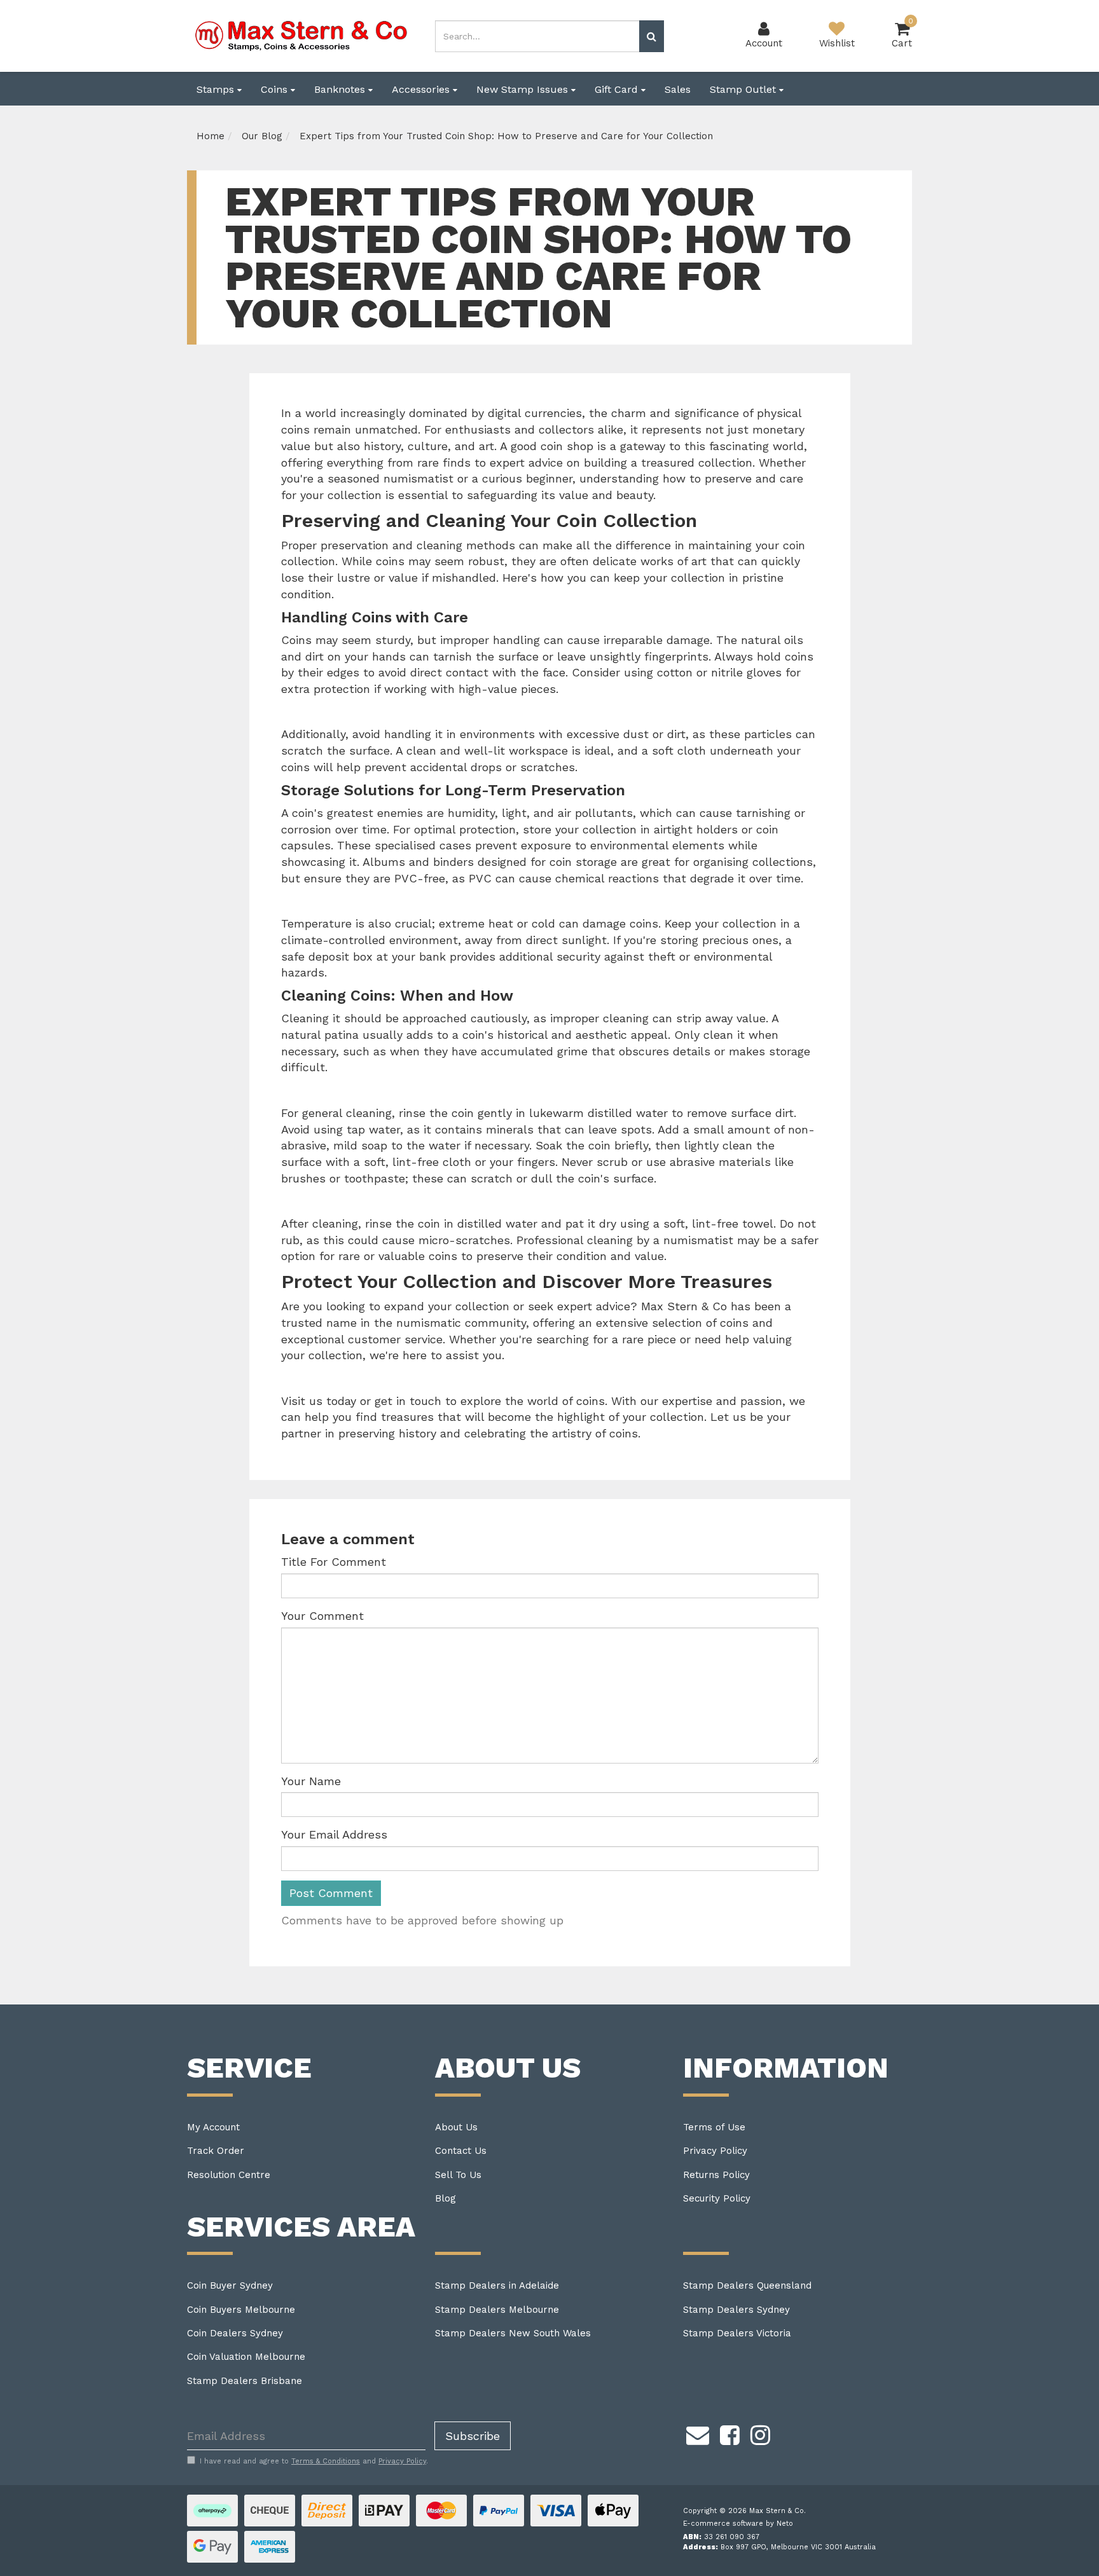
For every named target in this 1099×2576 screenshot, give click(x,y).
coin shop (567, 446)
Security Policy (717, 2198)
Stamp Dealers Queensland (747, 2285)
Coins (276, 89)
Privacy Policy (715, 2151)
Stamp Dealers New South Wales (513, 2333)
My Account (213, 2127)
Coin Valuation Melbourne (246, 2357)
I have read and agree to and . (314, 2461)
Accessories (422, 89)
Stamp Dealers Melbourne (497, 2310)
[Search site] (652, 36)
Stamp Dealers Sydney (736, 2310)
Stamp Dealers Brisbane (245, 2381)
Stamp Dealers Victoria (737, 2333)
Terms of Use (714, 2127)
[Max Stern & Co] (301, 35)
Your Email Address (334, 1834)
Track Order (216, 2151)
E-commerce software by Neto (738, 2524)
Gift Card (618, 89)
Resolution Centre (229, 2175)
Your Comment (322, 1616)
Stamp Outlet (744, 89)
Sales (678, 89)
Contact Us (461, 2151)
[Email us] (698, 2433)
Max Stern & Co (684, 1306)
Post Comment (331, 1893)
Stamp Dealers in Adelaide (497, 2285)
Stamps (217, 89)
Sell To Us (458, 2175)
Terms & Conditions (326, 2461)
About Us (456, 2127)
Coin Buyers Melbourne (241, 2310)
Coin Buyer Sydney (230, 2285)
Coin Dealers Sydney (235, 2333)
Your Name (311, 1781)
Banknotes (341, 89)
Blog (446, 2198)
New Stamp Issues (524, 89)
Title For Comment (334, 1562)
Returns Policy (716, 2175)
